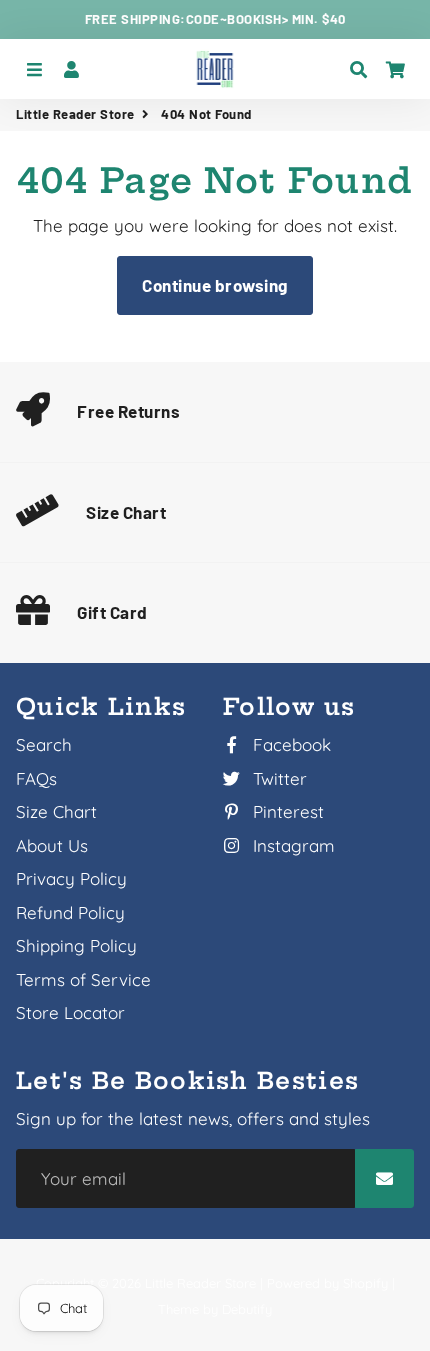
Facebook (289, 744)
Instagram (291, 845)
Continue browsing (215, 285)
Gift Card (112, 612)
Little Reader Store (75, 114)
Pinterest (286, 811)
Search (44, 744)
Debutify (247, 1309)
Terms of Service (83, 979)
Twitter (277, 778)
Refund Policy (70, 912)
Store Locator (70, 1012)
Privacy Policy (71, 878)
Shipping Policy (76, 945)
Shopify (365, 1283)
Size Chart (126, 512)
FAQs (36, 778)
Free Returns (128, 411)
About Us (52, 845)
